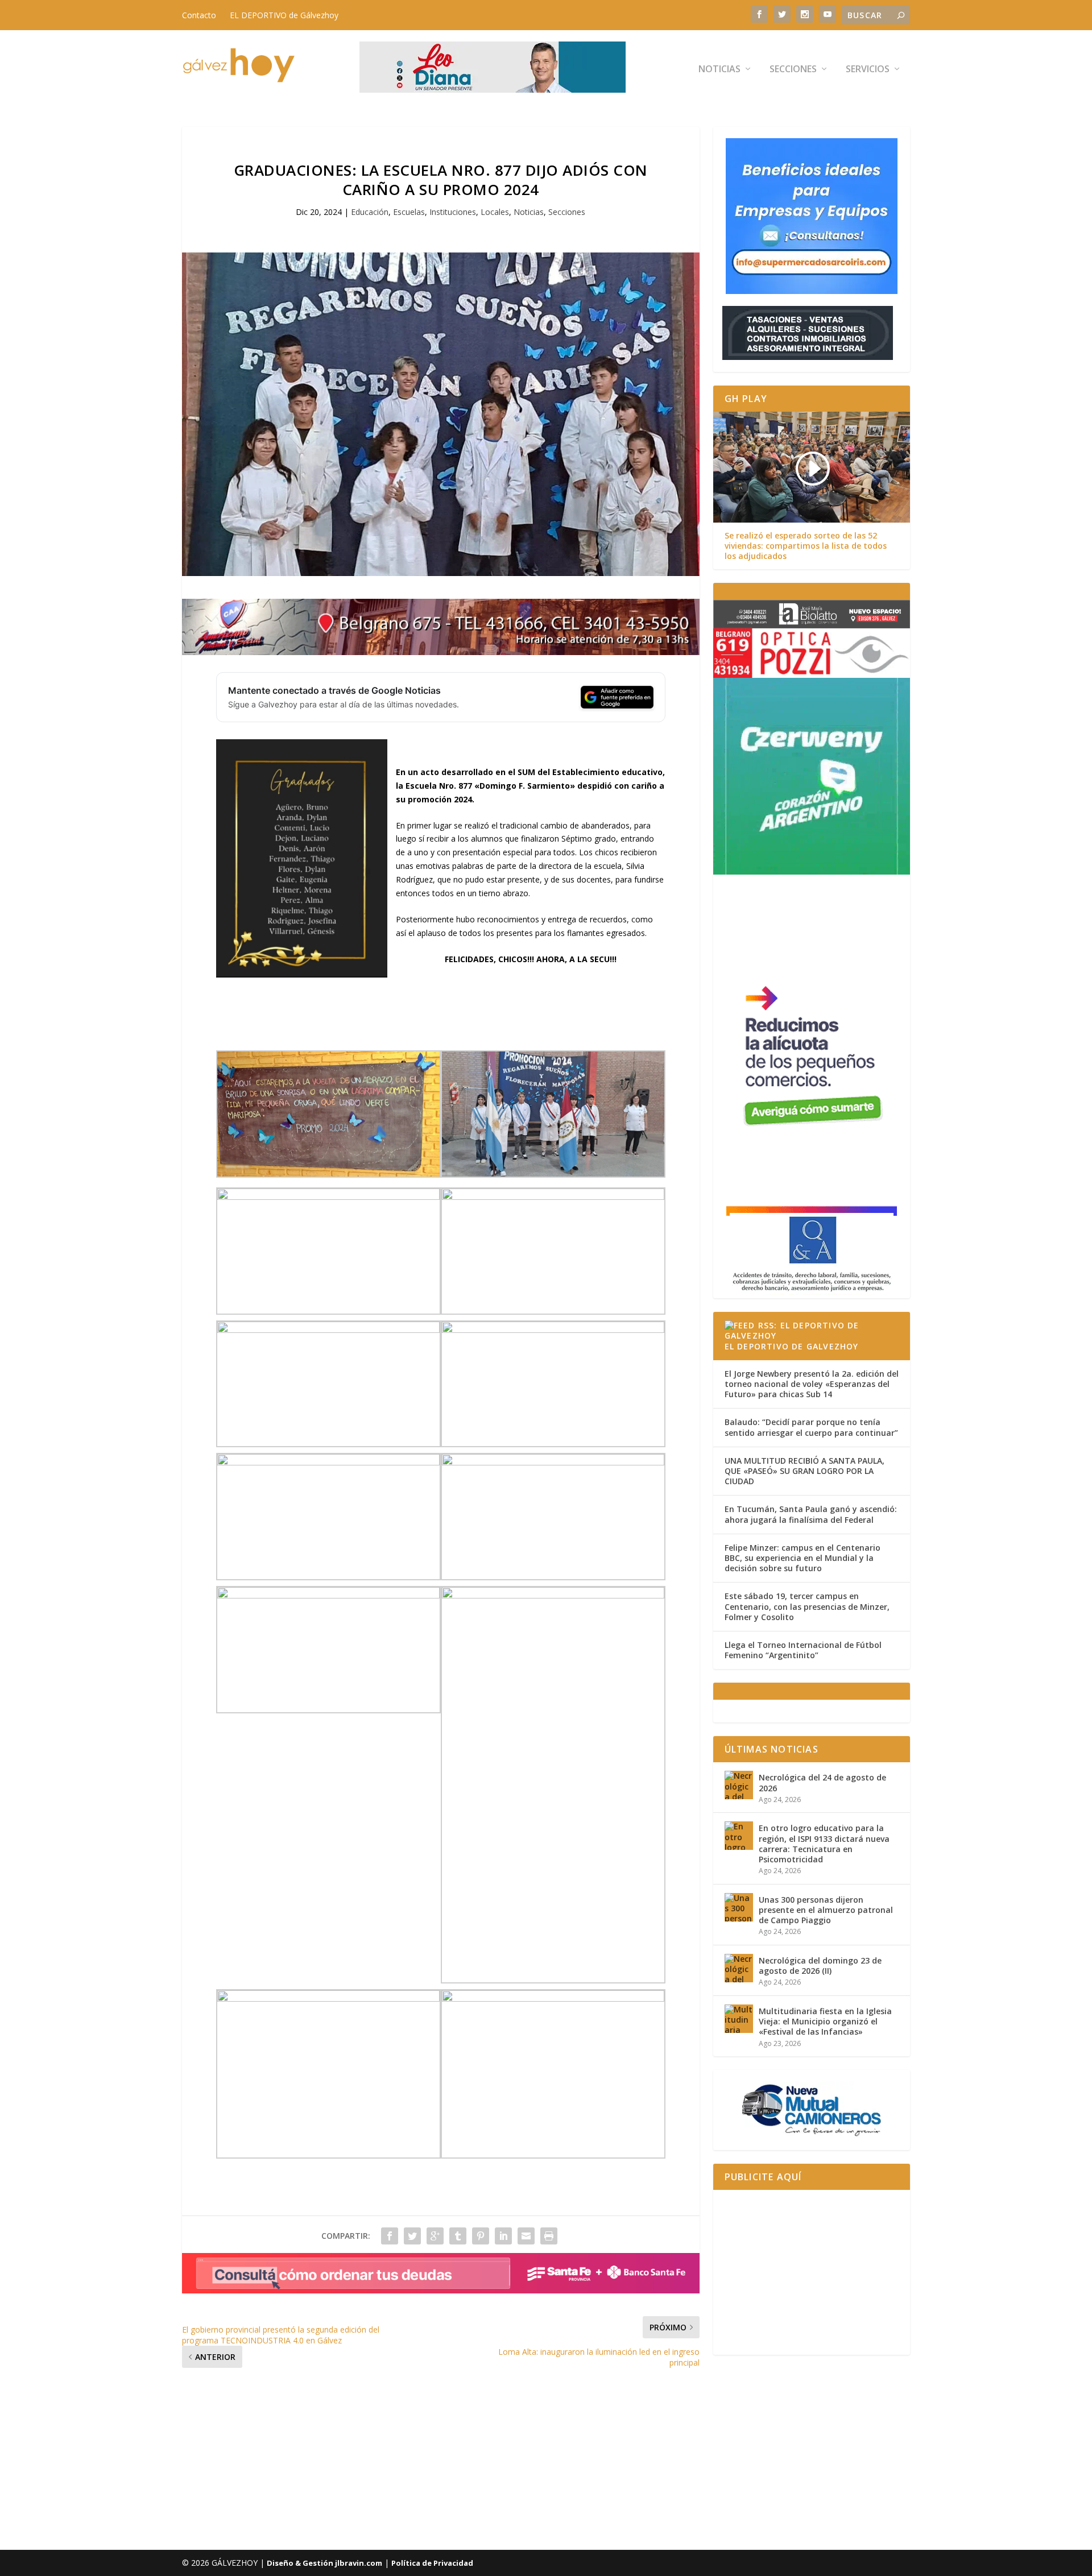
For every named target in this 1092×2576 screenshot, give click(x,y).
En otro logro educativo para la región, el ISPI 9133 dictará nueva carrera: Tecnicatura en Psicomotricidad (824, 1844)
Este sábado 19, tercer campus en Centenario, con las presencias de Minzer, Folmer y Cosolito (807, 1606)
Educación (370, 212)
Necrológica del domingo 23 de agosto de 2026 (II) (820, 1966)
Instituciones (453, 212)
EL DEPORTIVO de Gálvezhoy (284, 15)
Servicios (868, 70)
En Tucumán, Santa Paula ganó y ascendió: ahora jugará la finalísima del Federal (811, 1514)
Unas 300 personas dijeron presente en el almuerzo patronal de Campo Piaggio (826, 1910)
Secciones (793, 70)
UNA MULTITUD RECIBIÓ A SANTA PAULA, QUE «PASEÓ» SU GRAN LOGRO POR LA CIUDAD (804, 1471)
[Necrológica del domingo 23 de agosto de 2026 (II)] (739, 1968)
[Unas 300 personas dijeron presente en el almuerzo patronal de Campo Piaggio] (739, 1907)
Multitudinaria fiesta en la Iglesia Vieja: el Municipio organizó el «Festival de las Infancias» (825, 2021)
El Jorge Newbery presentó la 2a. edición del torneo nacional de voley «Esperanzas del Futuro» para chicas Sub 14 (812, 1384)
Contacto (199, 15)
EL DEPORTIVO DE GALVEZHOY (792, 1346)
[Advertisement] (812, 2272)
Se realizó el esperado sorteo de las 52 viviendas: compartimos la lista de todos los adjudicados (806, 546)
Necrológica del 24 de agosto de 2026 (822, 1782)
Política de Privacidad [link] (432, 2563)
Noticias (719, 70)
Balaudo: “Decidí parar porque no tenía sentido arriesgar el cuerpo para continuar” (811, 1427)
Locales (495, 212)
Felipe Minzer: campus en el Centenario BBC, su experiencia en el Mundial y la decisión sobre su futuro (803, 1558)
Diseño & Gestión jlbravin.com (324, 2563)
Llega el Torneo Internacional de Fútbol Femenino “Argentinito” (803, 1650)
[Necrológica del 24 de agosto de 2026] (739, 1785)
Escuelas (409, 212)
